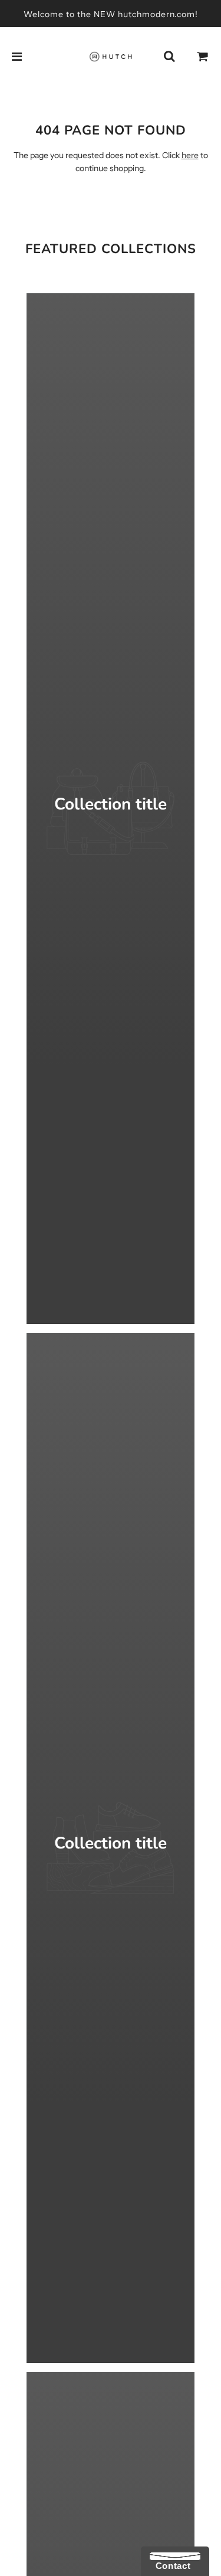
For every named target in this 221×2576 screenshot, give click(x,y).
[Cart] (203, 57)
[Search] (169, 57)
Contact (170, 2566)
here (190, 155)
